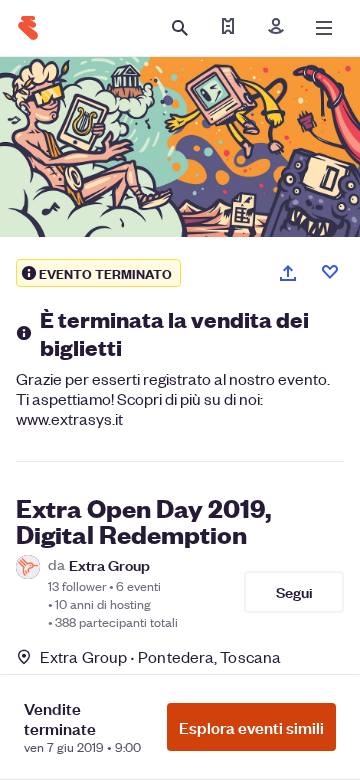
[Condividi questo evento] (288, 273)
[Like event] (330, 272)
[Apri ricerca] (180, 28)
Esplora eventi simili (251, 727)
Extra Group (109, 564)
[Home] (28, 28)
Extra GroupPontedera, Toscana (160, 656)
